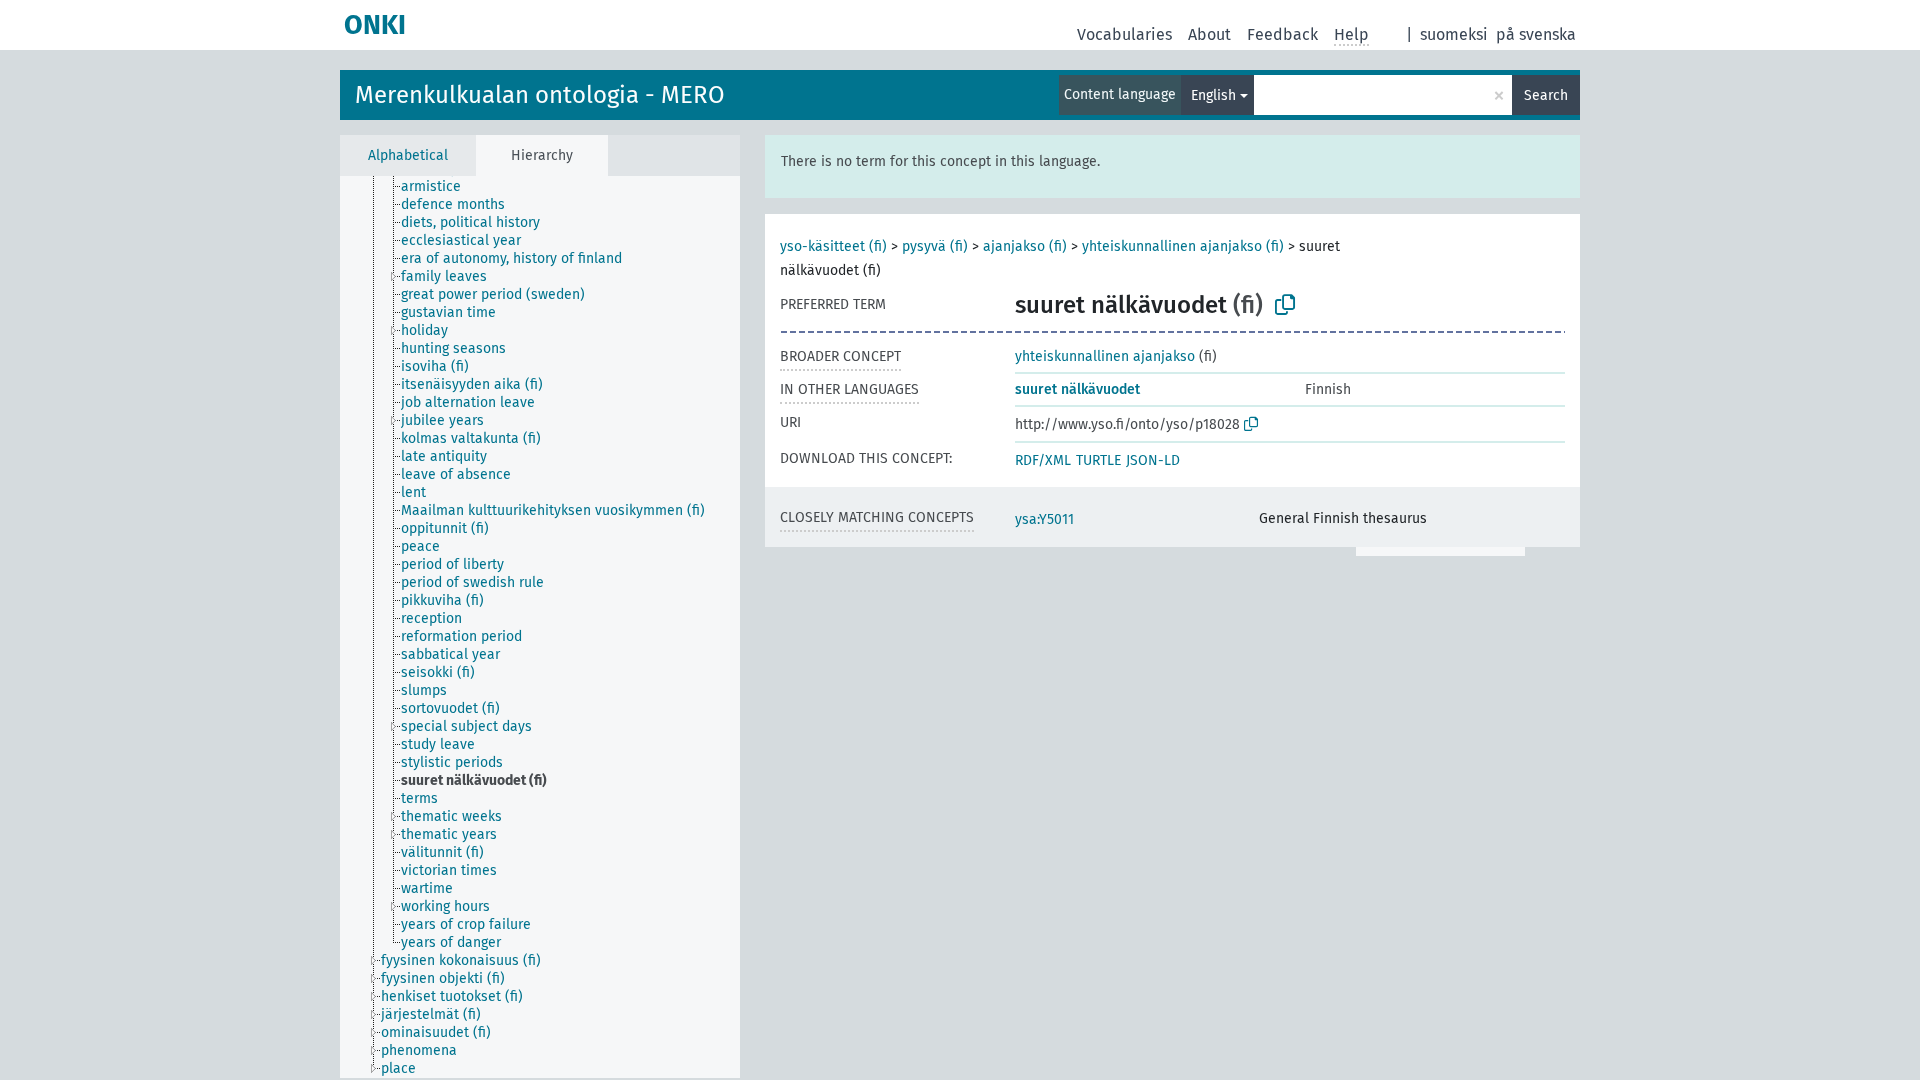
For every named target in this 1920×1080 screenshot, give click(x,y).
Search (1546, 95)
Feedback (1282, 34)
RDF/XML (1043, 460)
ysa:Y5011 (1044, 519)
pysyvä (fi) (935, 246)
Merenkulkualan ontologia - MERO (540, 95)
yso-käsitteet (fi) (833, 246)
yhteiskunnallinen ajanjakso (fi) (1183, 246)
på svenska (1536, 34)
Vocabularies (1124, 34)
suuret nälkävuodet (1077, 389)
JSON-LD (1153, 460)
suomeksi (1454, 34)
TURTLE (1098, 460)
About (1209, 34)
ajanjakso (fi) (1025, 246)
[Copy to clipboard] (1285, 305)
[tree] (540, 627)
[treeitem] (439, 187)
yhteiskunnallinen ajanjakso (1105, 356)
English (1213, 95)
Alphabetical (408, 155)
